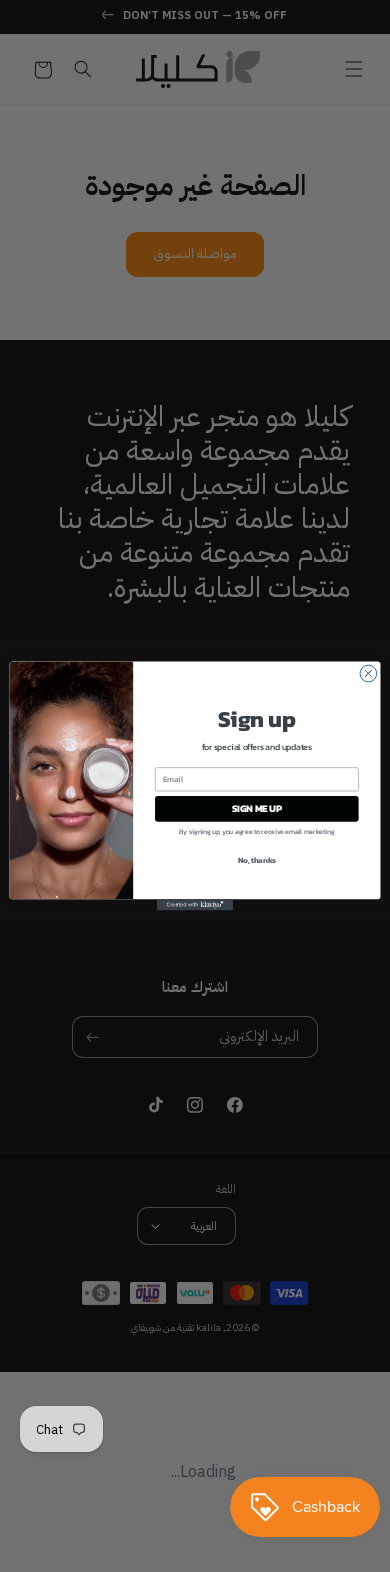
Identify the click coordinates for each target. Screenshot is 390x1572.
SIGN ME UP (256, 809)
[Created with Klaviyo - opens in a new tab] (195, 904)
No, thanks (257, 859)
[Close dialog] (368, 673)
